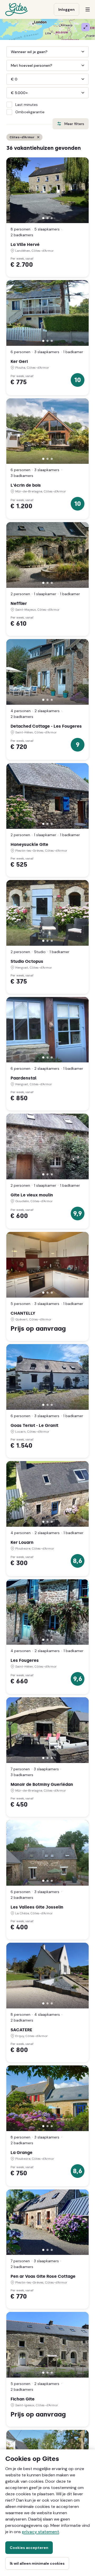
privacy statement (41, 2532)
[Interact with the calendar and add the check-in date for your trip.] (48, 52)
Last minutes (27, 105)
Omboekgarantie (30, 112)
